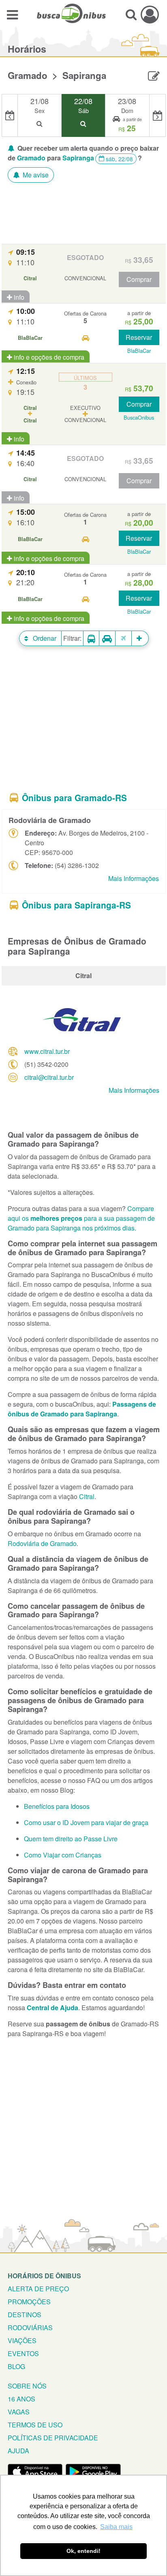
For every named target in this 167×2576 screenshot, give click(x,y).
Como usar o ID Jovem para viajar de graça (86, 1822)
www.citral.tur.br (47, 1051)
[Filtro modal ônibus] (91, 639)
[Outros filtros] (140, 638)
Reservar (139, 337)
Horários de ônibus (44, 2276)
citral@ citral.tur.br (49, 1077)
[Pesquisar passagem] (131, 14)
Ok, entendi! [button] (83, 2551)
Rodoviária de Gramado (42, 1543)
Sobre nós (27, 2386)
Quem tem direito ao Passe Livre (71, 1839)
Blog (16, 2366)
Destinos (25, 2315)
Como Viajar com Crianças (63, 1855)
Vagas (19, 2412)
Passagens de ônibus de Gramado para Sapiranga (82, 1409)
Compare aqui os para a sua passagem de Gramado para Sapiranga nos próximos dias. (81, 1218)
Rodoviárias (30, 2328)
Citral (87, 1496)
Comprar (139, 279)
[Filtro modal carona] (107, 639)
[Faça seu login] (150, 14)
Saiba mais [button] (116, 2527)
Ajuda (18, 2451)
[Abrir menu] (12, 14)
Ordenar (44, 638)
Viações (22, 2340)
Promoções (29, 2302)
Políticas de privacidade (53, 2438)
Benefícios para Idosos (57, 1806)
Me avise (35, 175)
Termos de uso (35, 2425)
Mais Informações (134, 878)
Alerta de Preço (38, 2289)
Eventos (23, 2353)
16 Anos (21, 2399)
